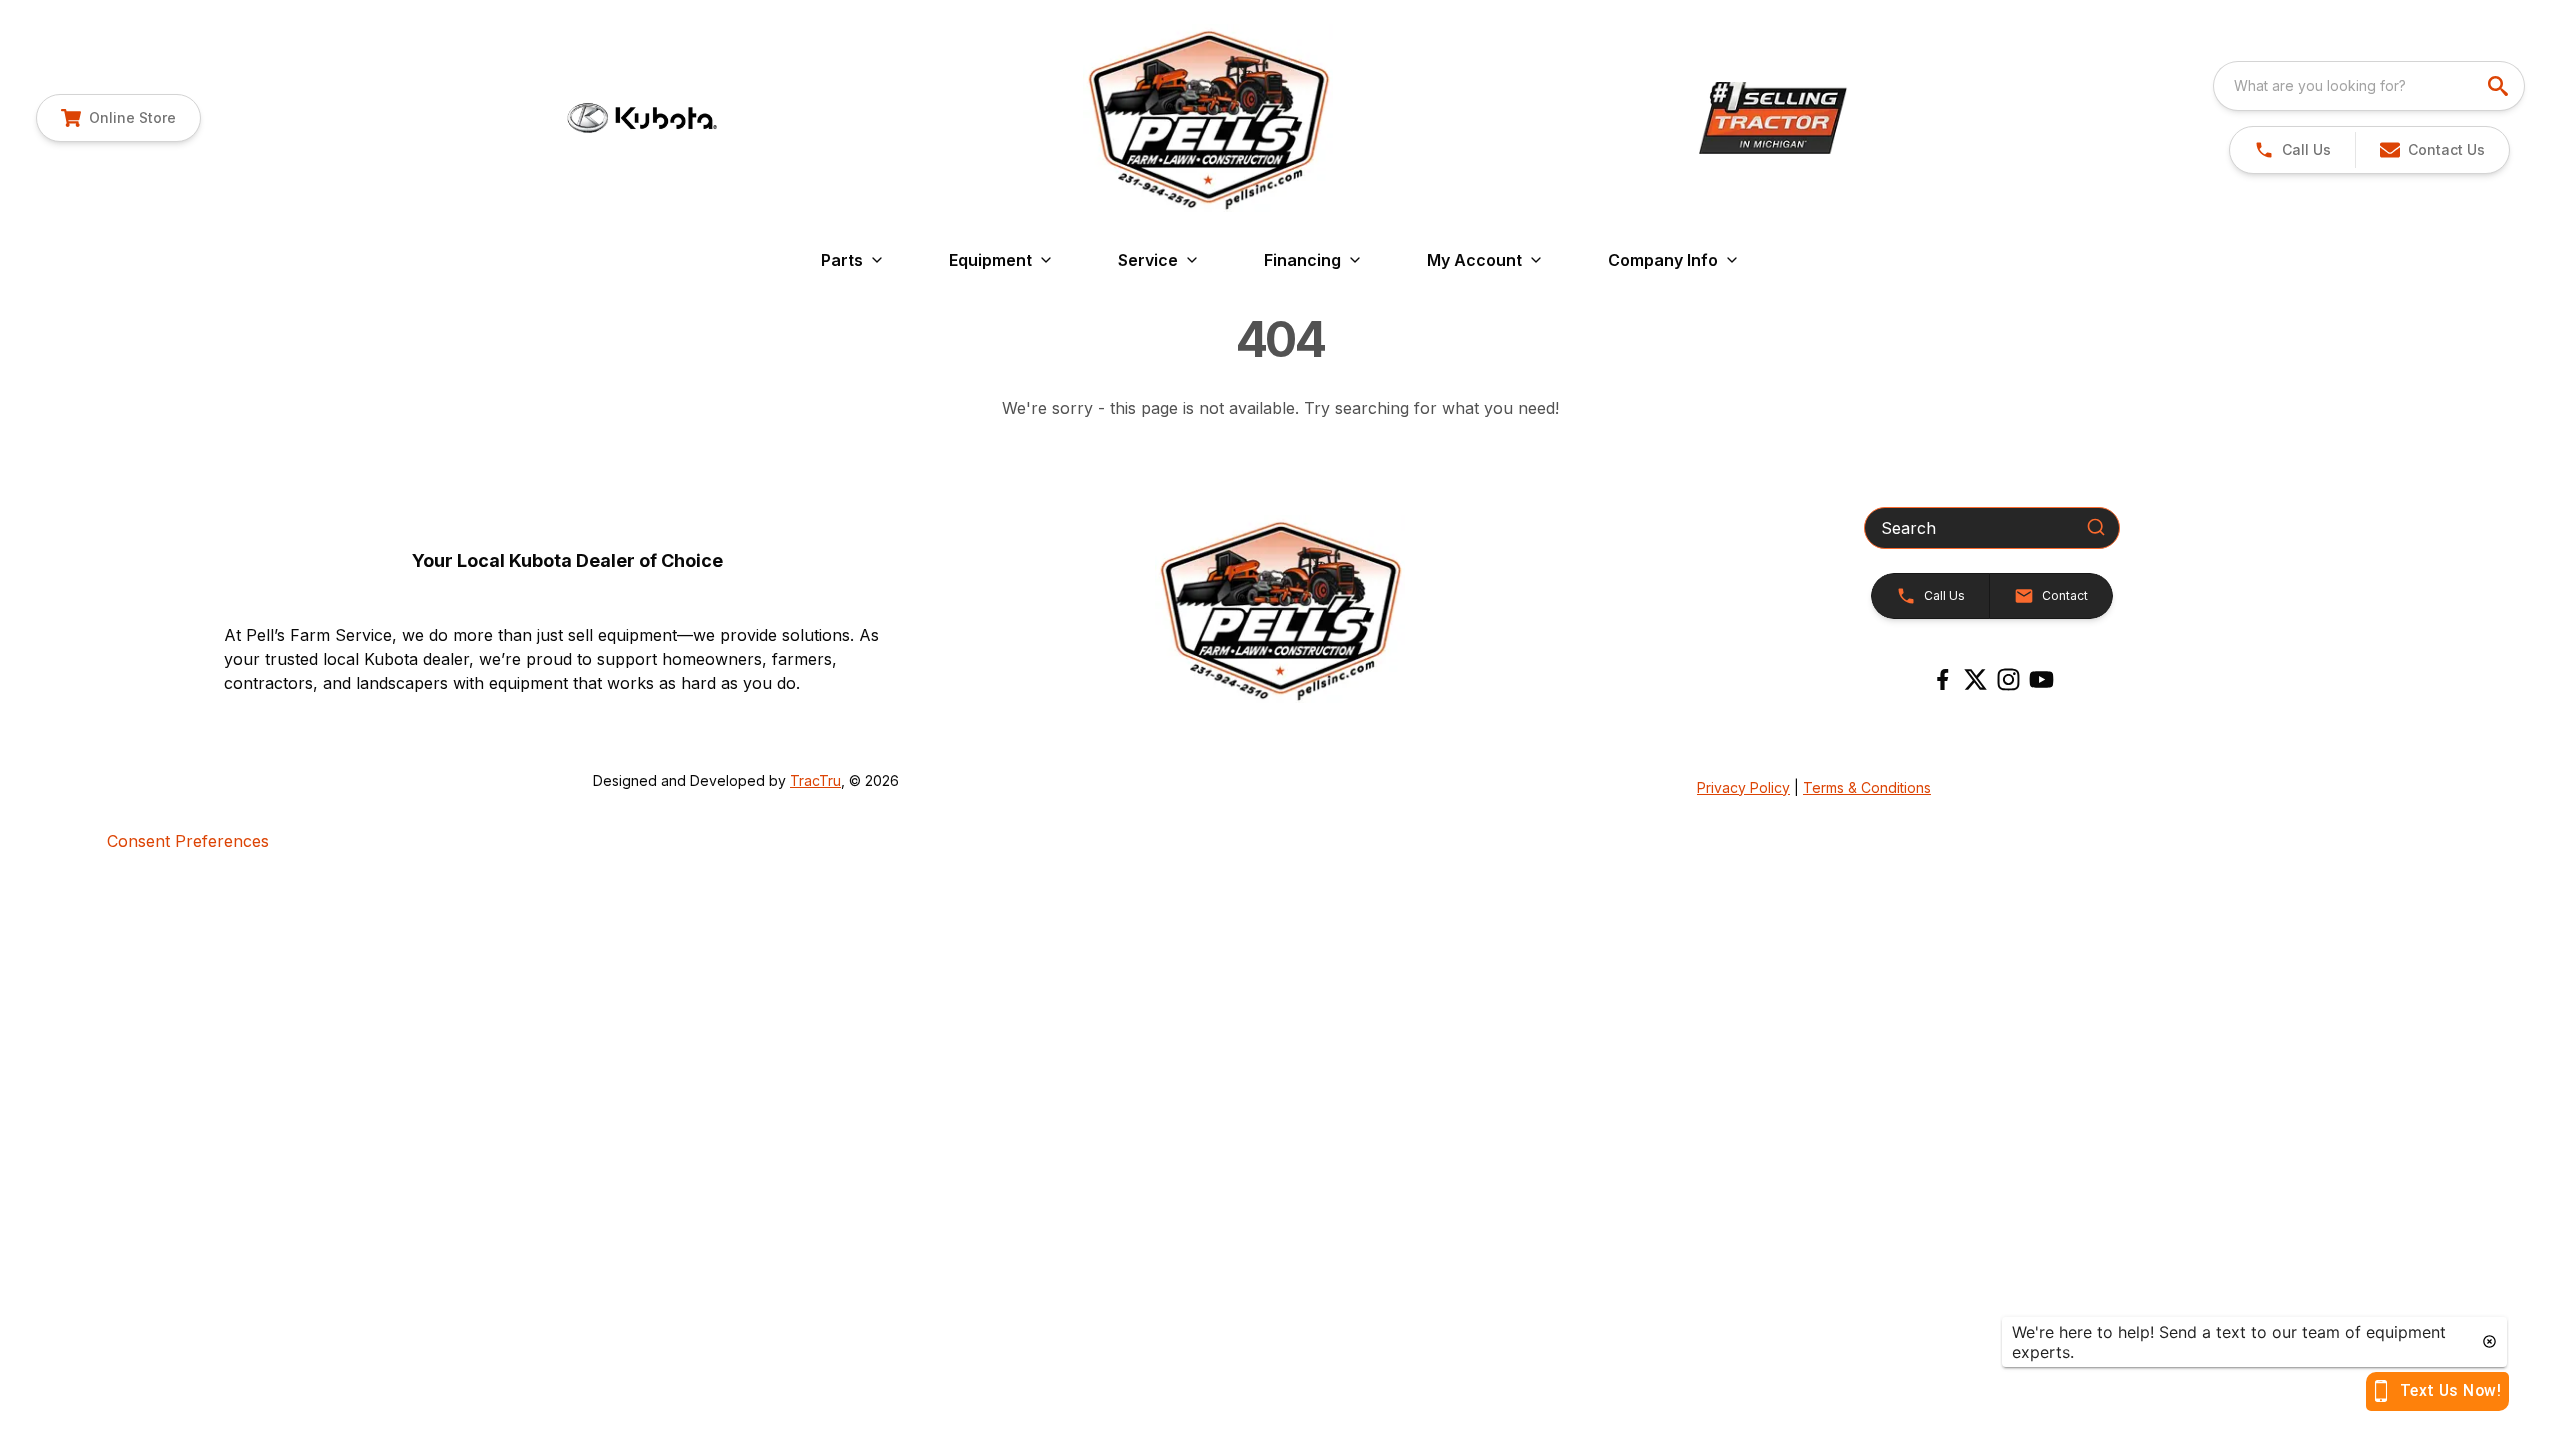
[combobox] (2369, 86)
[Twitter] (1975, 679)
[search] (2500, 86)
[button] (2292, 150)
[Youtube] (2041, 679)
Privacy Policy (1743, 787)
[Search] (2096, 527)
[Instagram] (2008, 679)
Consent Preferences (188, 841)
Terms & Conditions (1867, 787)
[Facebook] (1942, 679)
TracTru (815, 780)
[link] (118, 118)
